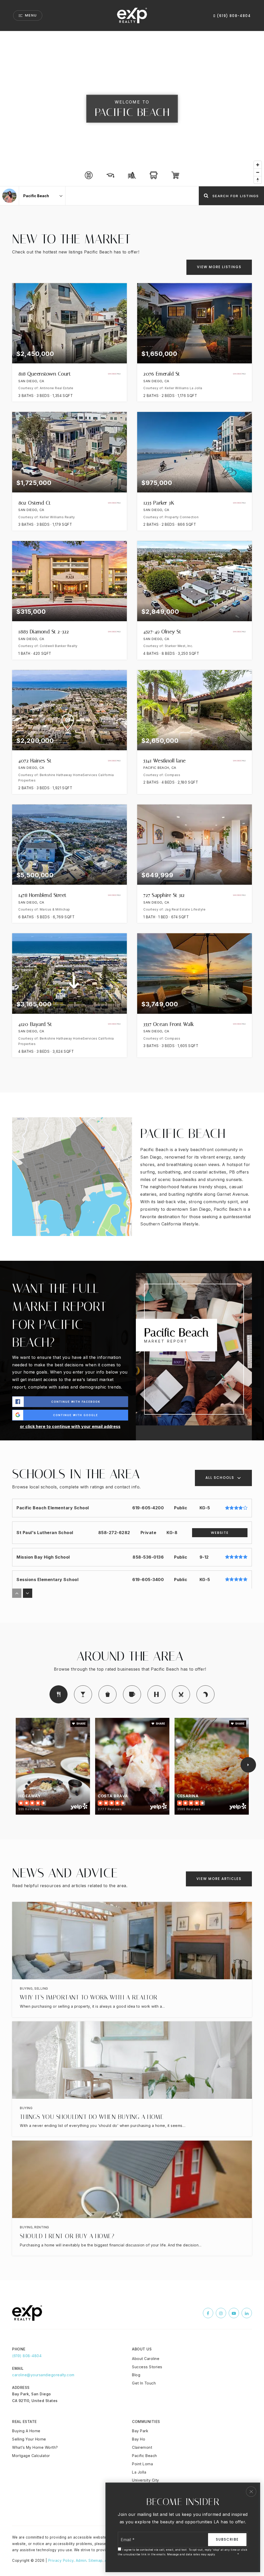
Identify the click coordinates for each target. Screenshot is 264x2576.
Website (220, 1533)
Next (248, 1765)
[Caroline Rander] (9, 196)
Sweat (156, 1694)
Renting (42, 2227)
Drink (83, 1694)
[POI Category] (89, 175)
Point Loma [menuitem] (142, 2464)
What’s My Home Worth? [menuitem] (35, 2447)
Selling (41, 1988)
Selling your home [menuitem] (29, 2439)
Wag (205, 1694)
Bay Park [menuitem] (140, 2431)
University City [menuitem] (146, 2480)
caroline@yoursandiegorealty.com (43, 2375)
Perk (132, 1694)
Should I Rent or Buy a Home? (67, 2236)
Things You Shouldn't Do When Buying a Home (92, 2117)
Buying (26, 1988)
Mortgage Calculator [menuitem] (31, 2456)
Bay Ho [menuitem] (139, 2439)
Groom (181, 1694)
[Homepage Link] (132, 15)
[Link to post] (132, 1941)
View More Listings (219, 267)
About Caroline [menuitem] (146, 2359)
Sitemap (96, 2561)
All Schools (220, 1478)
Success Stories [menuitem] (147, 2367)
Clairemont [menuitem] (142, 2447)
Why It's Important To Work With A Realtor (89, 1997)
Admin (81, 2561)
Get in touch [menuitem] (144, 2383)
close (251, 2492)
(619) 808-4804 (233, 16)
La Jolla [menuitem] (139, 2472)
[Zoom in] (258, 165)
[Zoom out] (258, 172)
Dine (59, 1694)
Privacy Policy (61, 2561)
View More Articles (219, 1879)
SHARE (81, 1724)
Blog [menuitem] (136, 2375)
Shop (108, 1694)
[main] (132, 1156)
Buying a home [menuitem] (26, 2431)
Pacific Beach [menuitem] (145, 2456)
